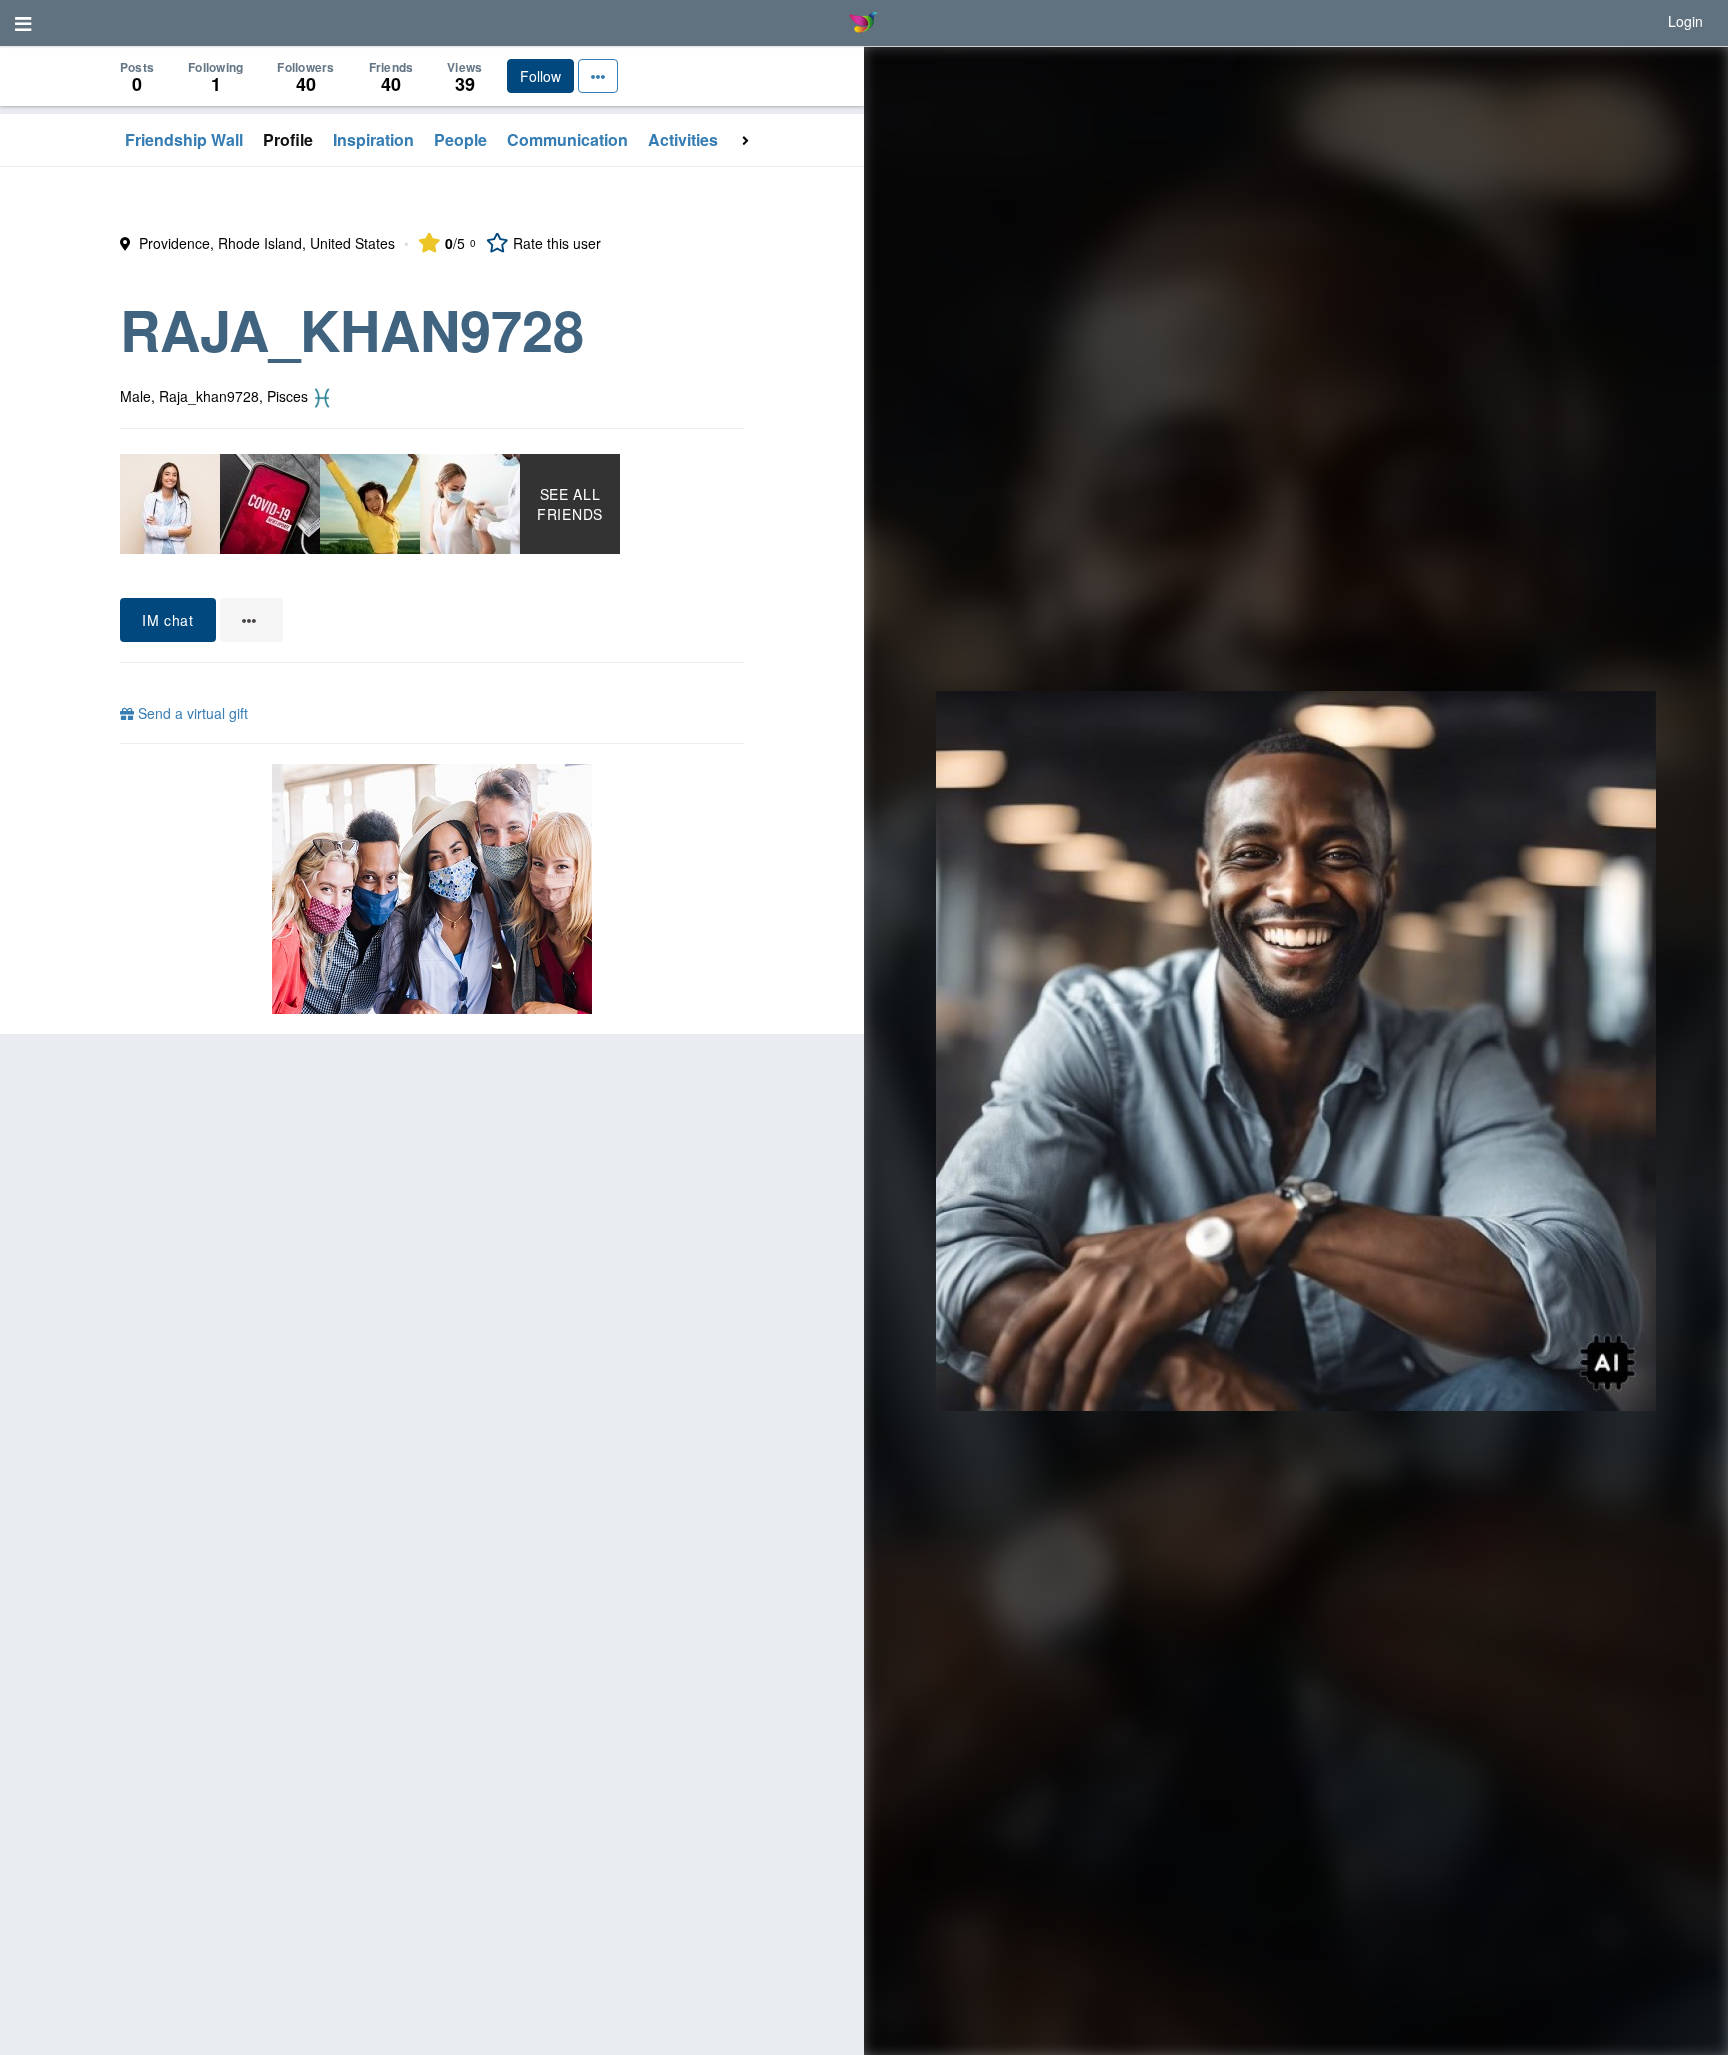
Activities (683, 139)
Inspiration (373, 139)
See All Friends (570, 504)
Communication (567, 139)
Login (1685, 21)
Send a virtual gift (191, 713)
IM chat (168, 620)
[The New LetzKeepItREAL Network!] (432, 889)
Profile (288, 139)
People (460, 139)
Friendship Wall (184, 139)
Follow (540, 76)
